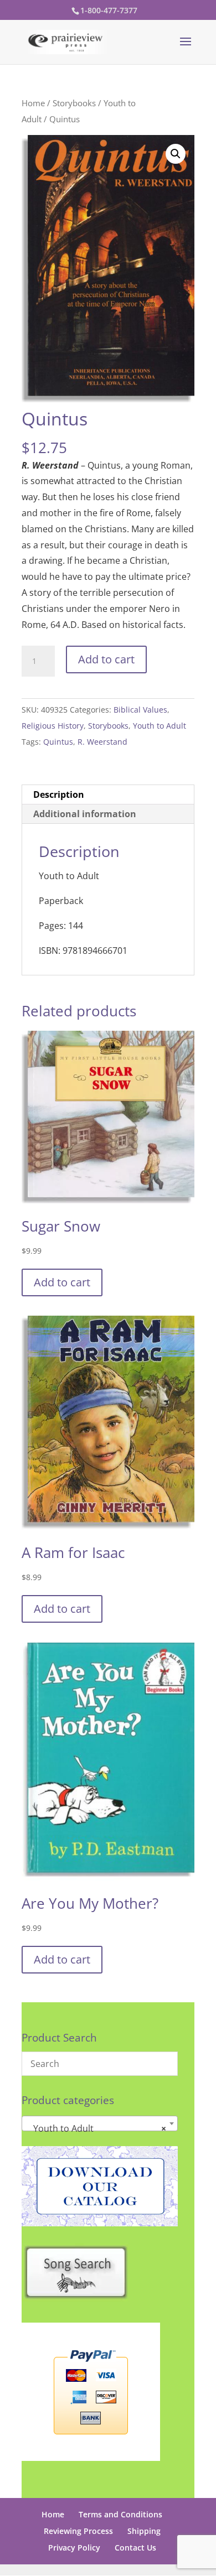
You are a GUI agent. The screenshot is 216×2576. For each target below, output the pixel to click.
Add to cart (106, 659)
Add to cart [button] (62, 1282)
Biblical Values (140, 710)
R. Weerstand (102, 742)
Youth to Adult (160, 726)
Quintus (58, 742)
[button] (176, 154)
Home (33, 103)
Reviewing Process (78, 2531)
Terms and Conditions (120, 2514)
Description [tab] (59, 794)
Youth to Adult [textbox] (96, 2128)
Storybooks (74, 103)
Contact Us (135, 2548)
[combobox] (100, 2123)
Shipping (144, 2531)
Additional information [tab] (85, 814)
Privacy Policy (74, 2548)
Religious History (53, 726)
